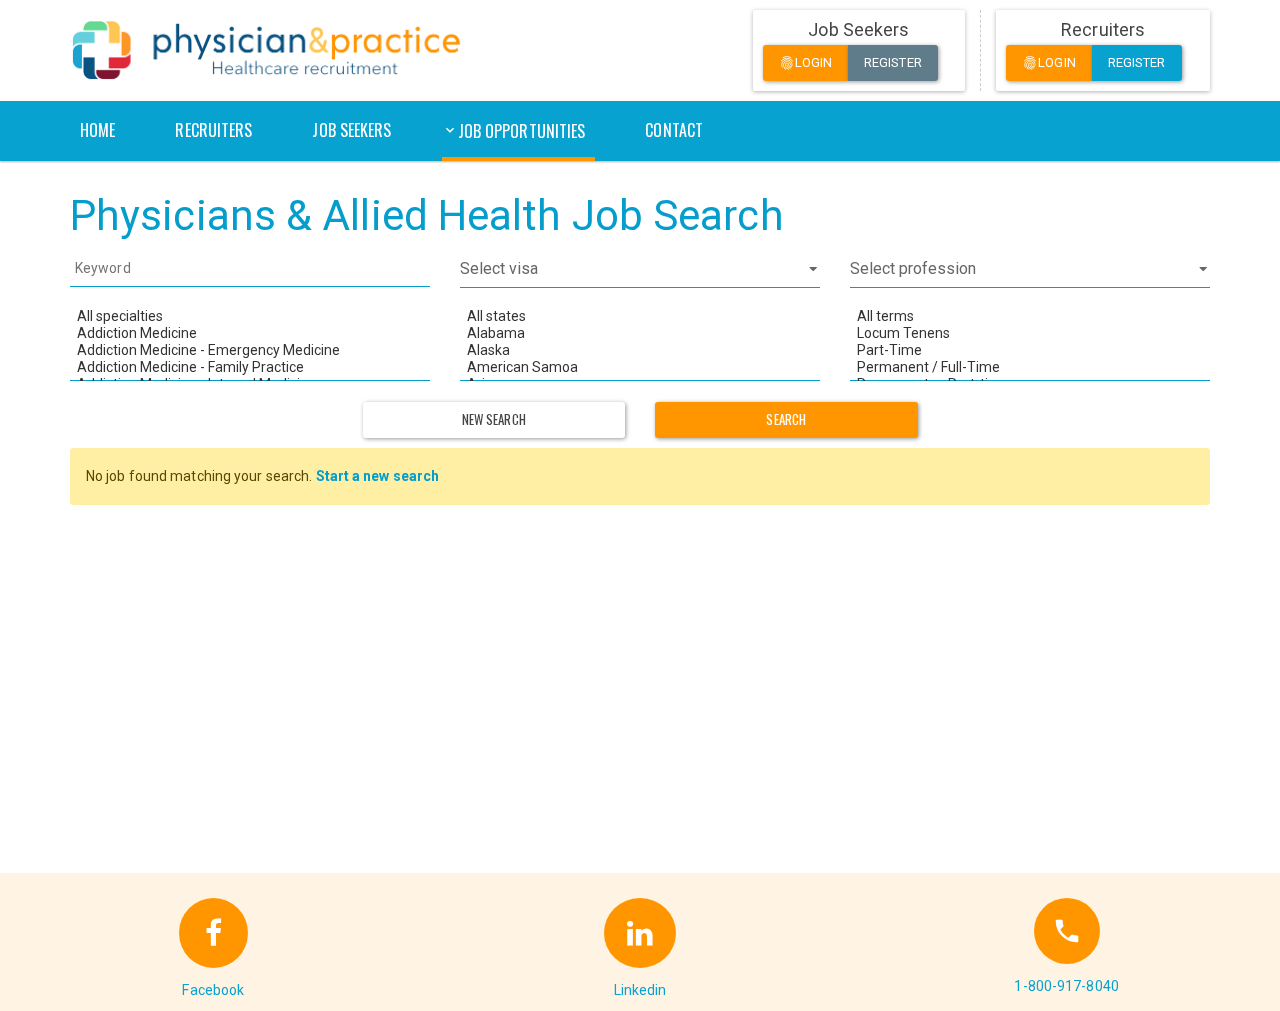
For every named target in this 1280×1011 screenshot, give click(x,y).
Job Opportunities (522, 131)
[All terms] (1030, 316)
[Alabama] (640, 333)
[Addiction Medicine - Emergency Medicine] (250, 350)
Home (97, 130)
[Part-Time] (1030, 350)
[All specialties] (250, 316)
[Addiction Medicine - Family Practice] (250, 367)
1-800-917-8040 (1066, 986)
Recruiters (213, 130)
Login (806, 63)
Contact (674, 130)
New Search (494, 419)
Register (893, 62)
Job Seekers (351, 130)
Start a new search (378, 476)
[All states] (640, 316)
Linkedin (640, 990)
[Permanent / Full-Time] (1030, 367)
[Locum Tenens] (1030, 333)
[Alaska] (640, 350)
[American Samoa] (640, 367)
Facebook (213, 990)
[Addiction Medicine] (250, 333)
